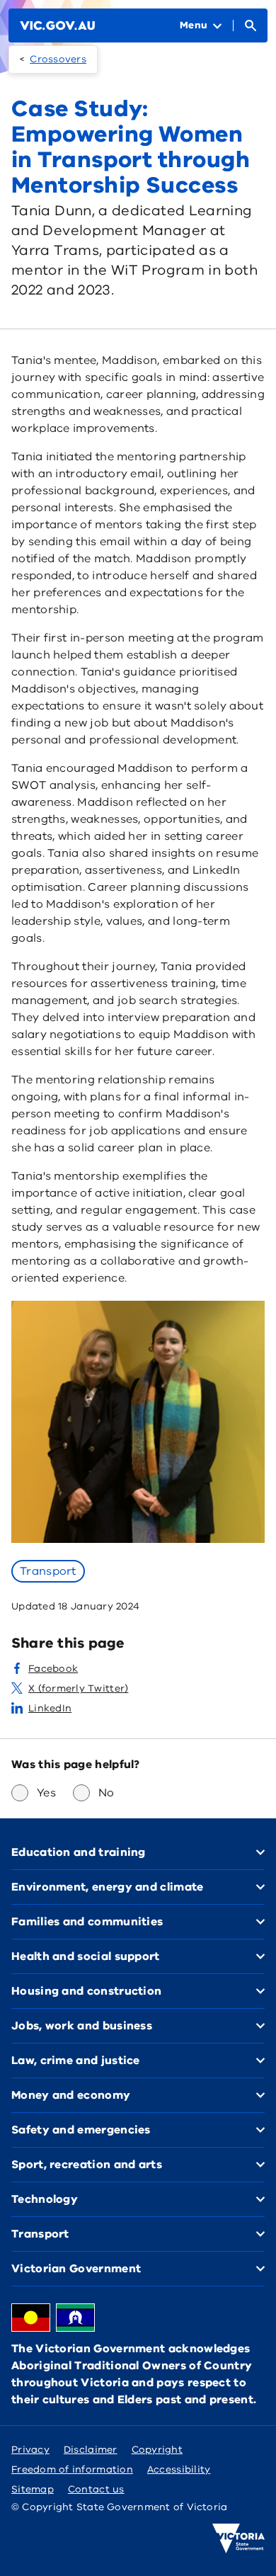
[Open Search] (251, 25)
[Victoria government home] (238, 2538)
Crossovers (58, 59)
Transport (48, 1571)
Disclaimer (91, 2450)
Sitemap (33, 2489)
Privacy (30, 2450)
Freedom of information (72, 2469)
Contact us (96, 2489)
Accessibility (179, 2469)
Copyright (157, 2450)
